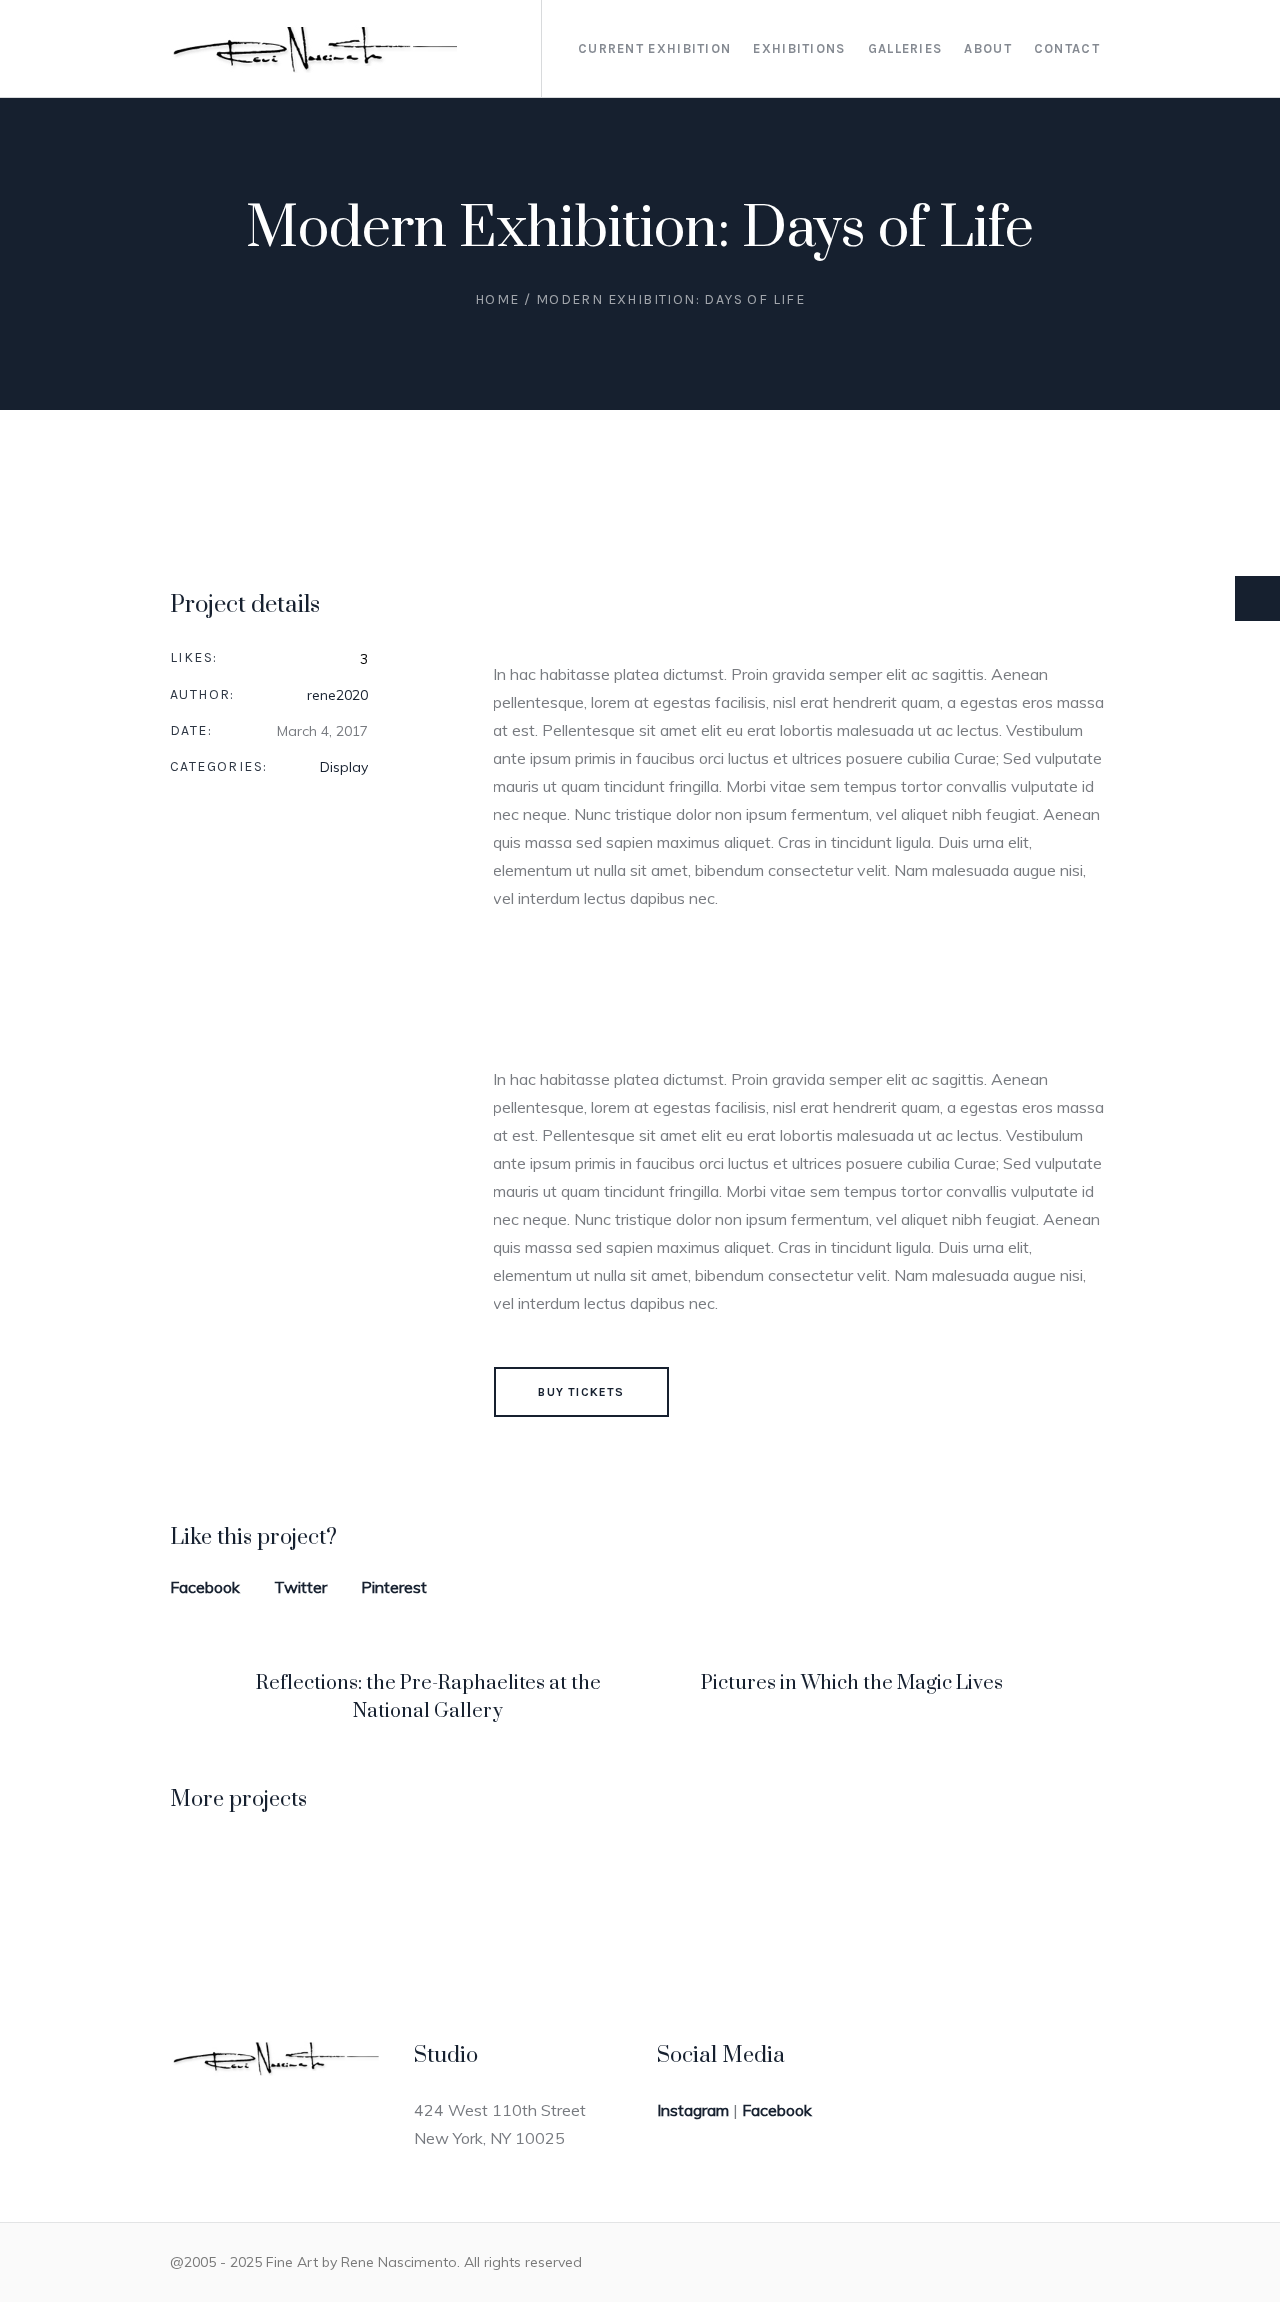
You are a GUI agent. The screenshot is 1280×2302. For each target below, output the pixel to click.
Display (344, 767)
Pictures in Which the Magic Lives (852, 1683)
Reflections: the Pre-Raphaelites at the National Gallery (428, 1697)
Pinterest (394, 1587)
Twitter (300, 1587)
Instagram (693, 2110)
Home (497, 299)
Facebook (205, 1587)
